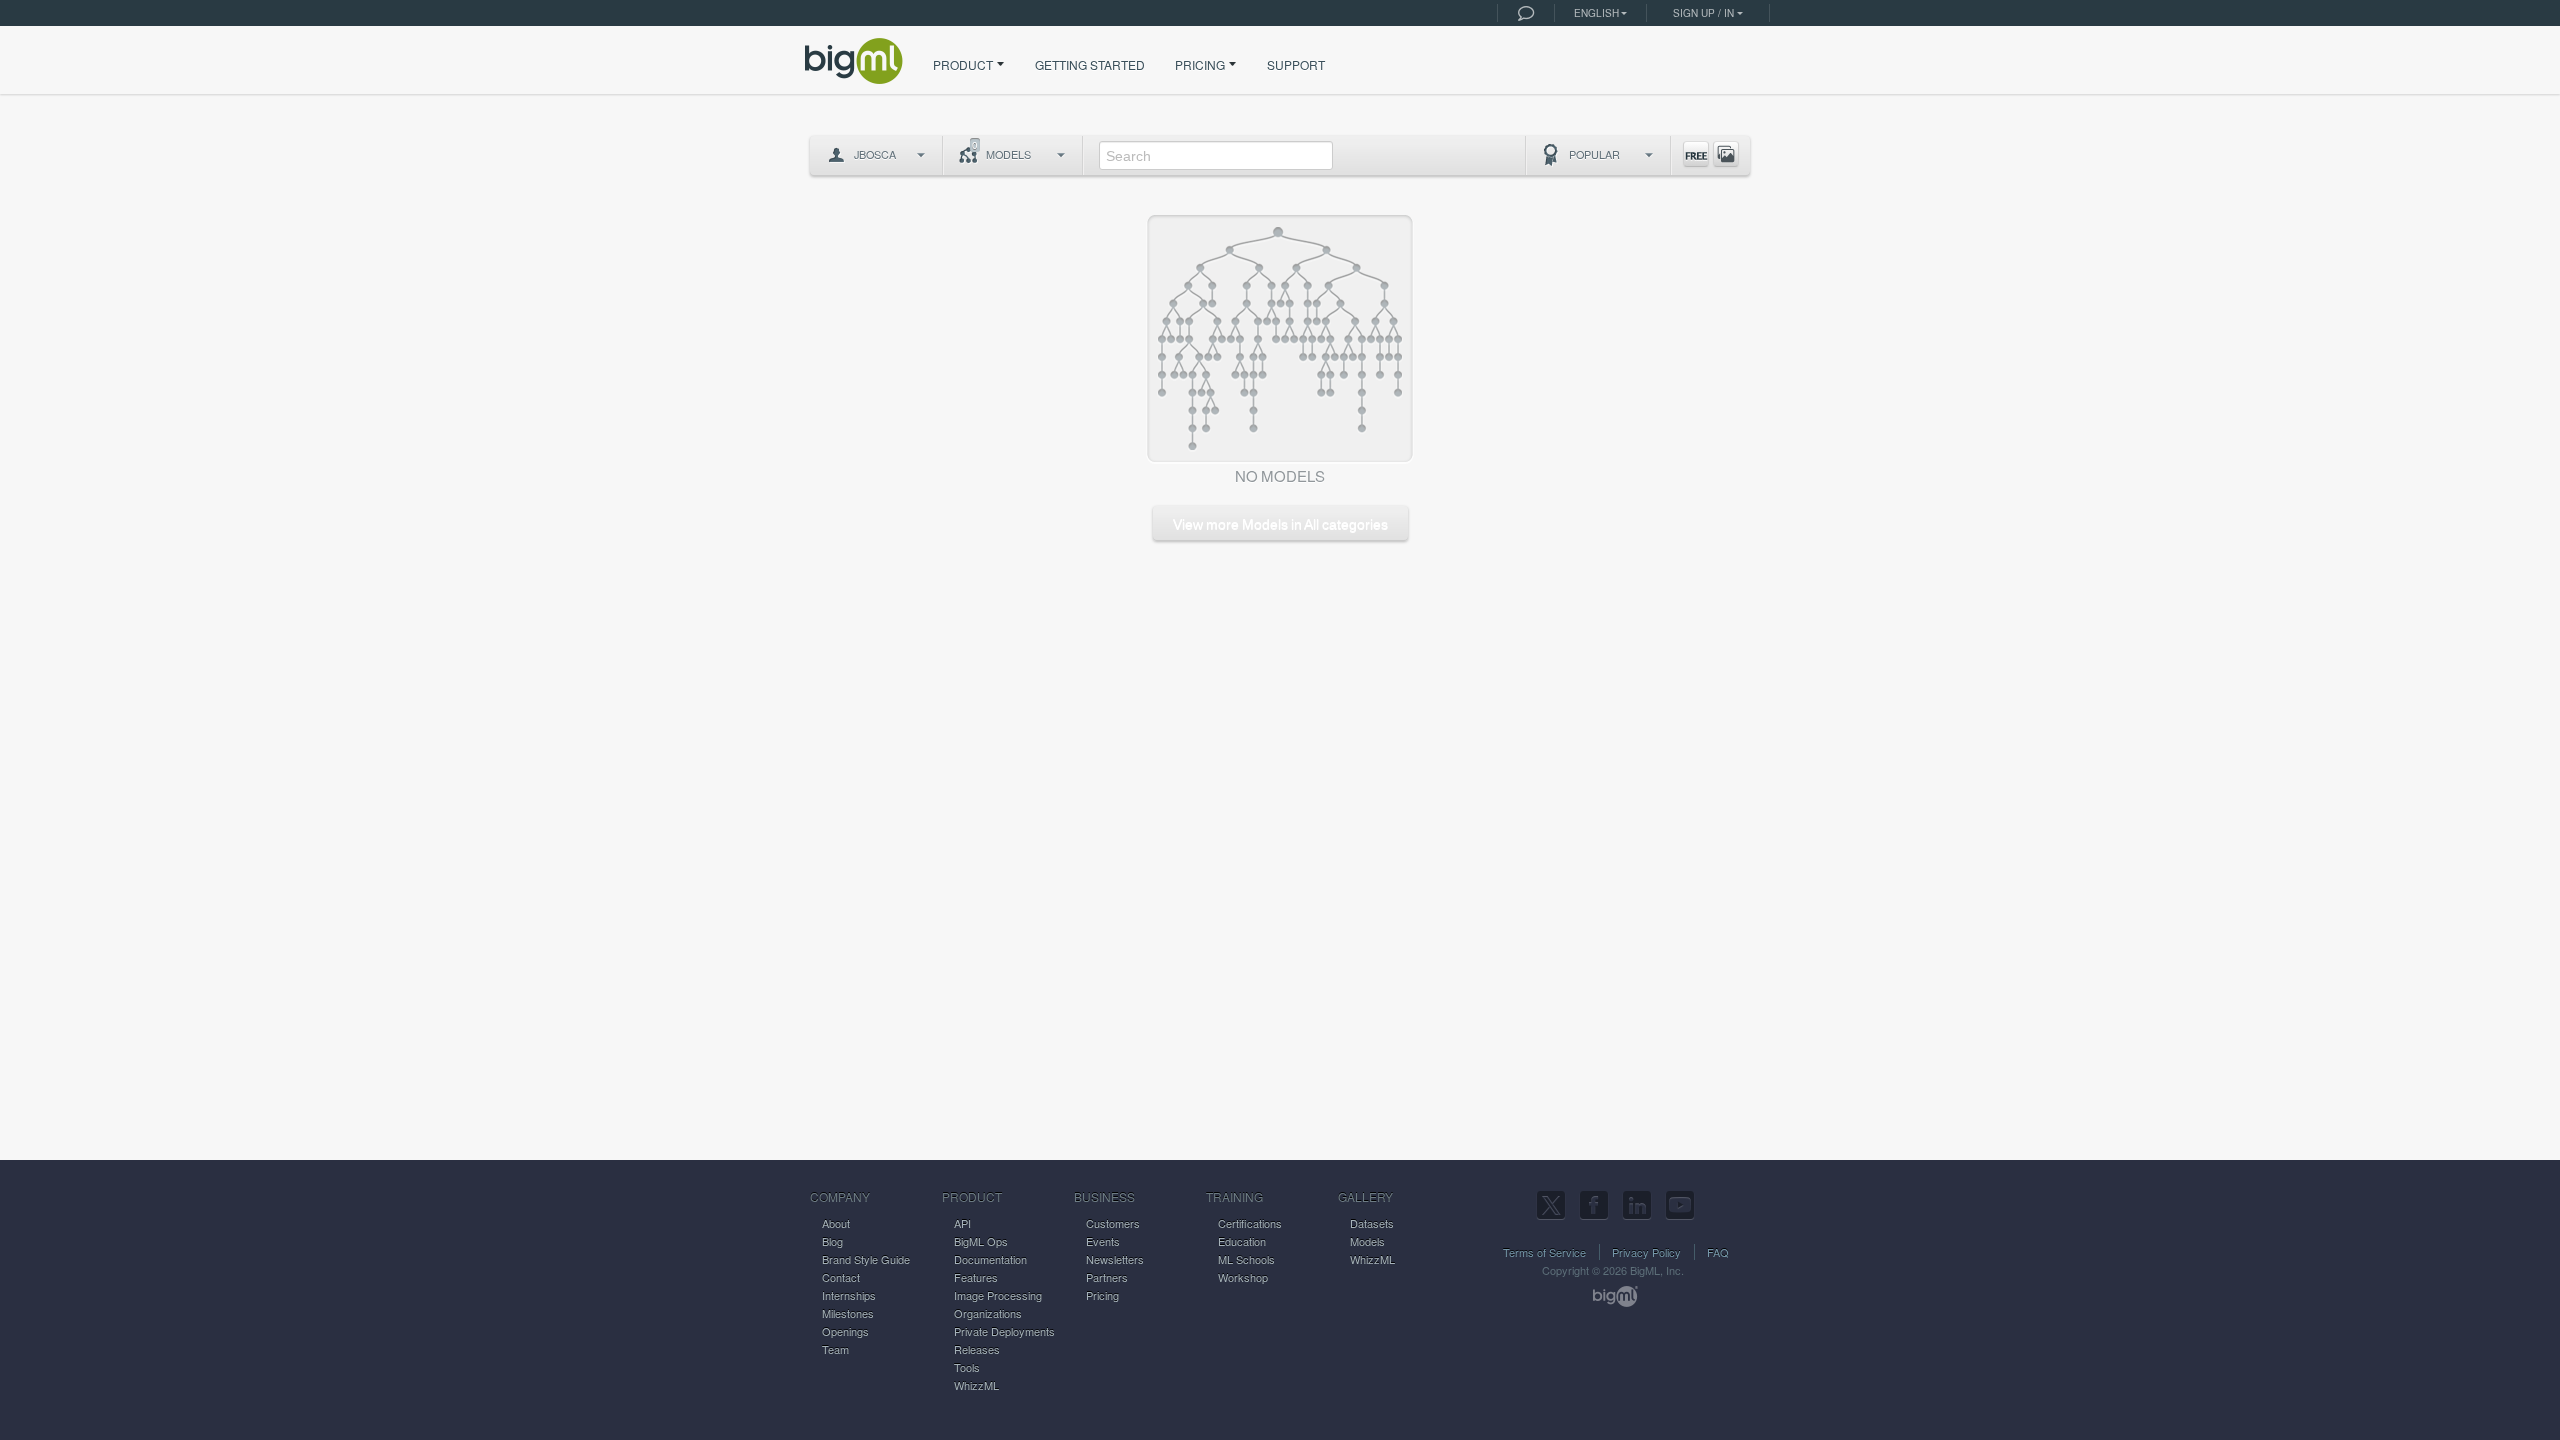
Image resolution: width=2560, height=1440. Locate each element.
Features (976, 1277)
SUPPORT (1296, 64)
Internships (849, 1295)
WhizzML (976, 1385)
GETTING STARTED (1090, 64)
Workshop (1243, 1277)
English (1596, 13)
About (836, 1223)
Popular (1594, 154)
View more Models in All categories (1280, 524)
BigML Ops (981, 1241)
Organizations (988, 1313)
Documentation (990, 1259)
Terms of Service (1544, 1252)
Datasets (1372, 1223)
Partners (1107, 1277)
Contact (841, 1277)
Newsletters (1115, 1259)
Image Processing (998, 1295)
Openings (845, 1331)
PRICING (1200, 64)
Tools (967, 1367)
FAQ (1718, 1252)
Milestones (848, 1313)
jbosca (875, 154)
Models (1001, 150)
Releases (977, 1349)
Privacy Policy (1646, 1252)
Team (835, 1349)
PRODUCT (963, 64)
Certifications (1250, 1223)
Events (1103, 1241)
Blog (832, 1241)
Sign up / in (1703, 13)
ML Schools (1246, 1259)
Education (1242, 1241)
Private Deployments (1004, 1331)
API (962, 1223)
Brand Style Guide (866, 1259)
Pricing (1102, 1295)
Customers (1113, 1223)
